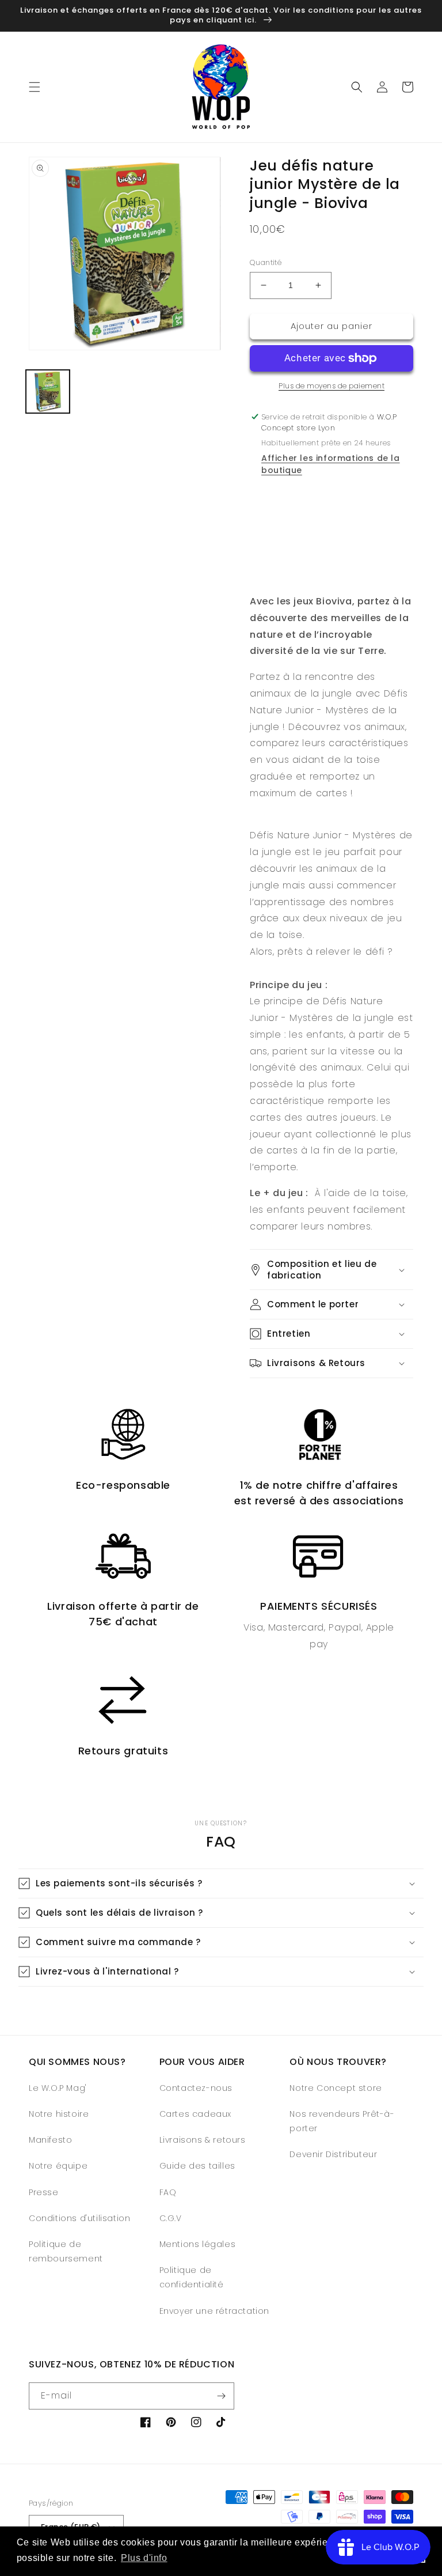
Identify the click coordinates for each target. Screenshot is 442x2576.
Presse (44, 2192)
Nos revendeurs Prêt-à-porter (342, 2121)
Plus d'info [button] (144, 2558)
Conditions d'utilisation (79, 2218)
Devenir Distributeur (333, 2154)
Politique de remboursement (66, 2251)
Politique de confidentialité (192, 2277)
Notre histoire (59, 2114)
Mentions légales (198, 2244)
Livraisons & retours (203, 2140)
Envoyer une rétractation (214, 2311)
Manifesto (50, 2140)
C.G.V (171, 2218)
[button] (35, 87)
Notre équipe (58, 2166)
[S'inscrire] (221, 2396)
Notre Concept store (336, 2088)
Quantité (266, 262)
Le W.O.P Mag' (58, 2088)
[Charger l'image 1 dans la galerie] (48, 392)
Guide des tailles (197, 2166)
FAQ (168, 2192)
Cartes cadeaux (195, 2114)
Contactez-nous (196, 2088)
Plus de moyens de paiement (331, 386)
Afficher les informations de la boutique (331, 464)
